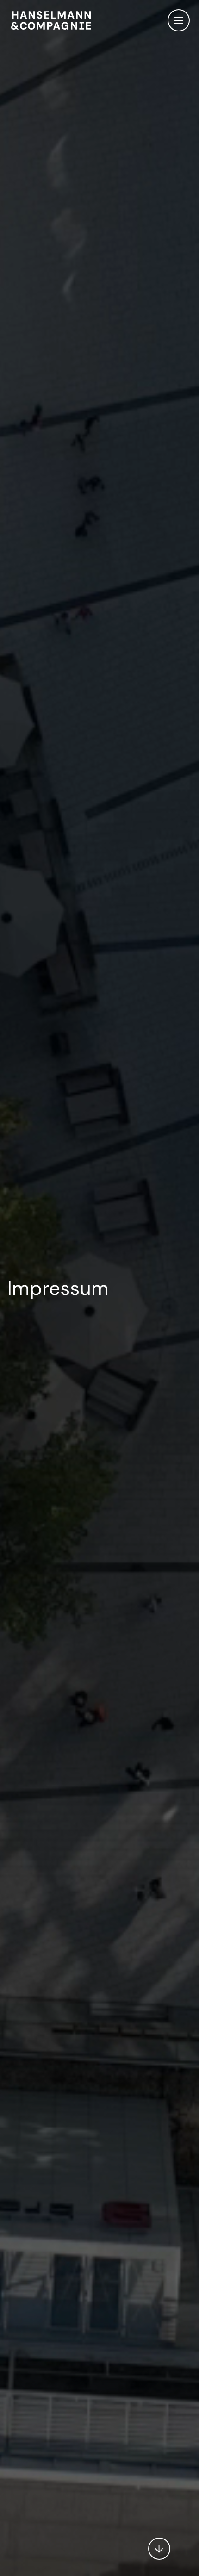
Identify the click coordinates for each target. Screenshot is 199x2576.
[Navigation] (179, 20)
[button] (159, 2544)
